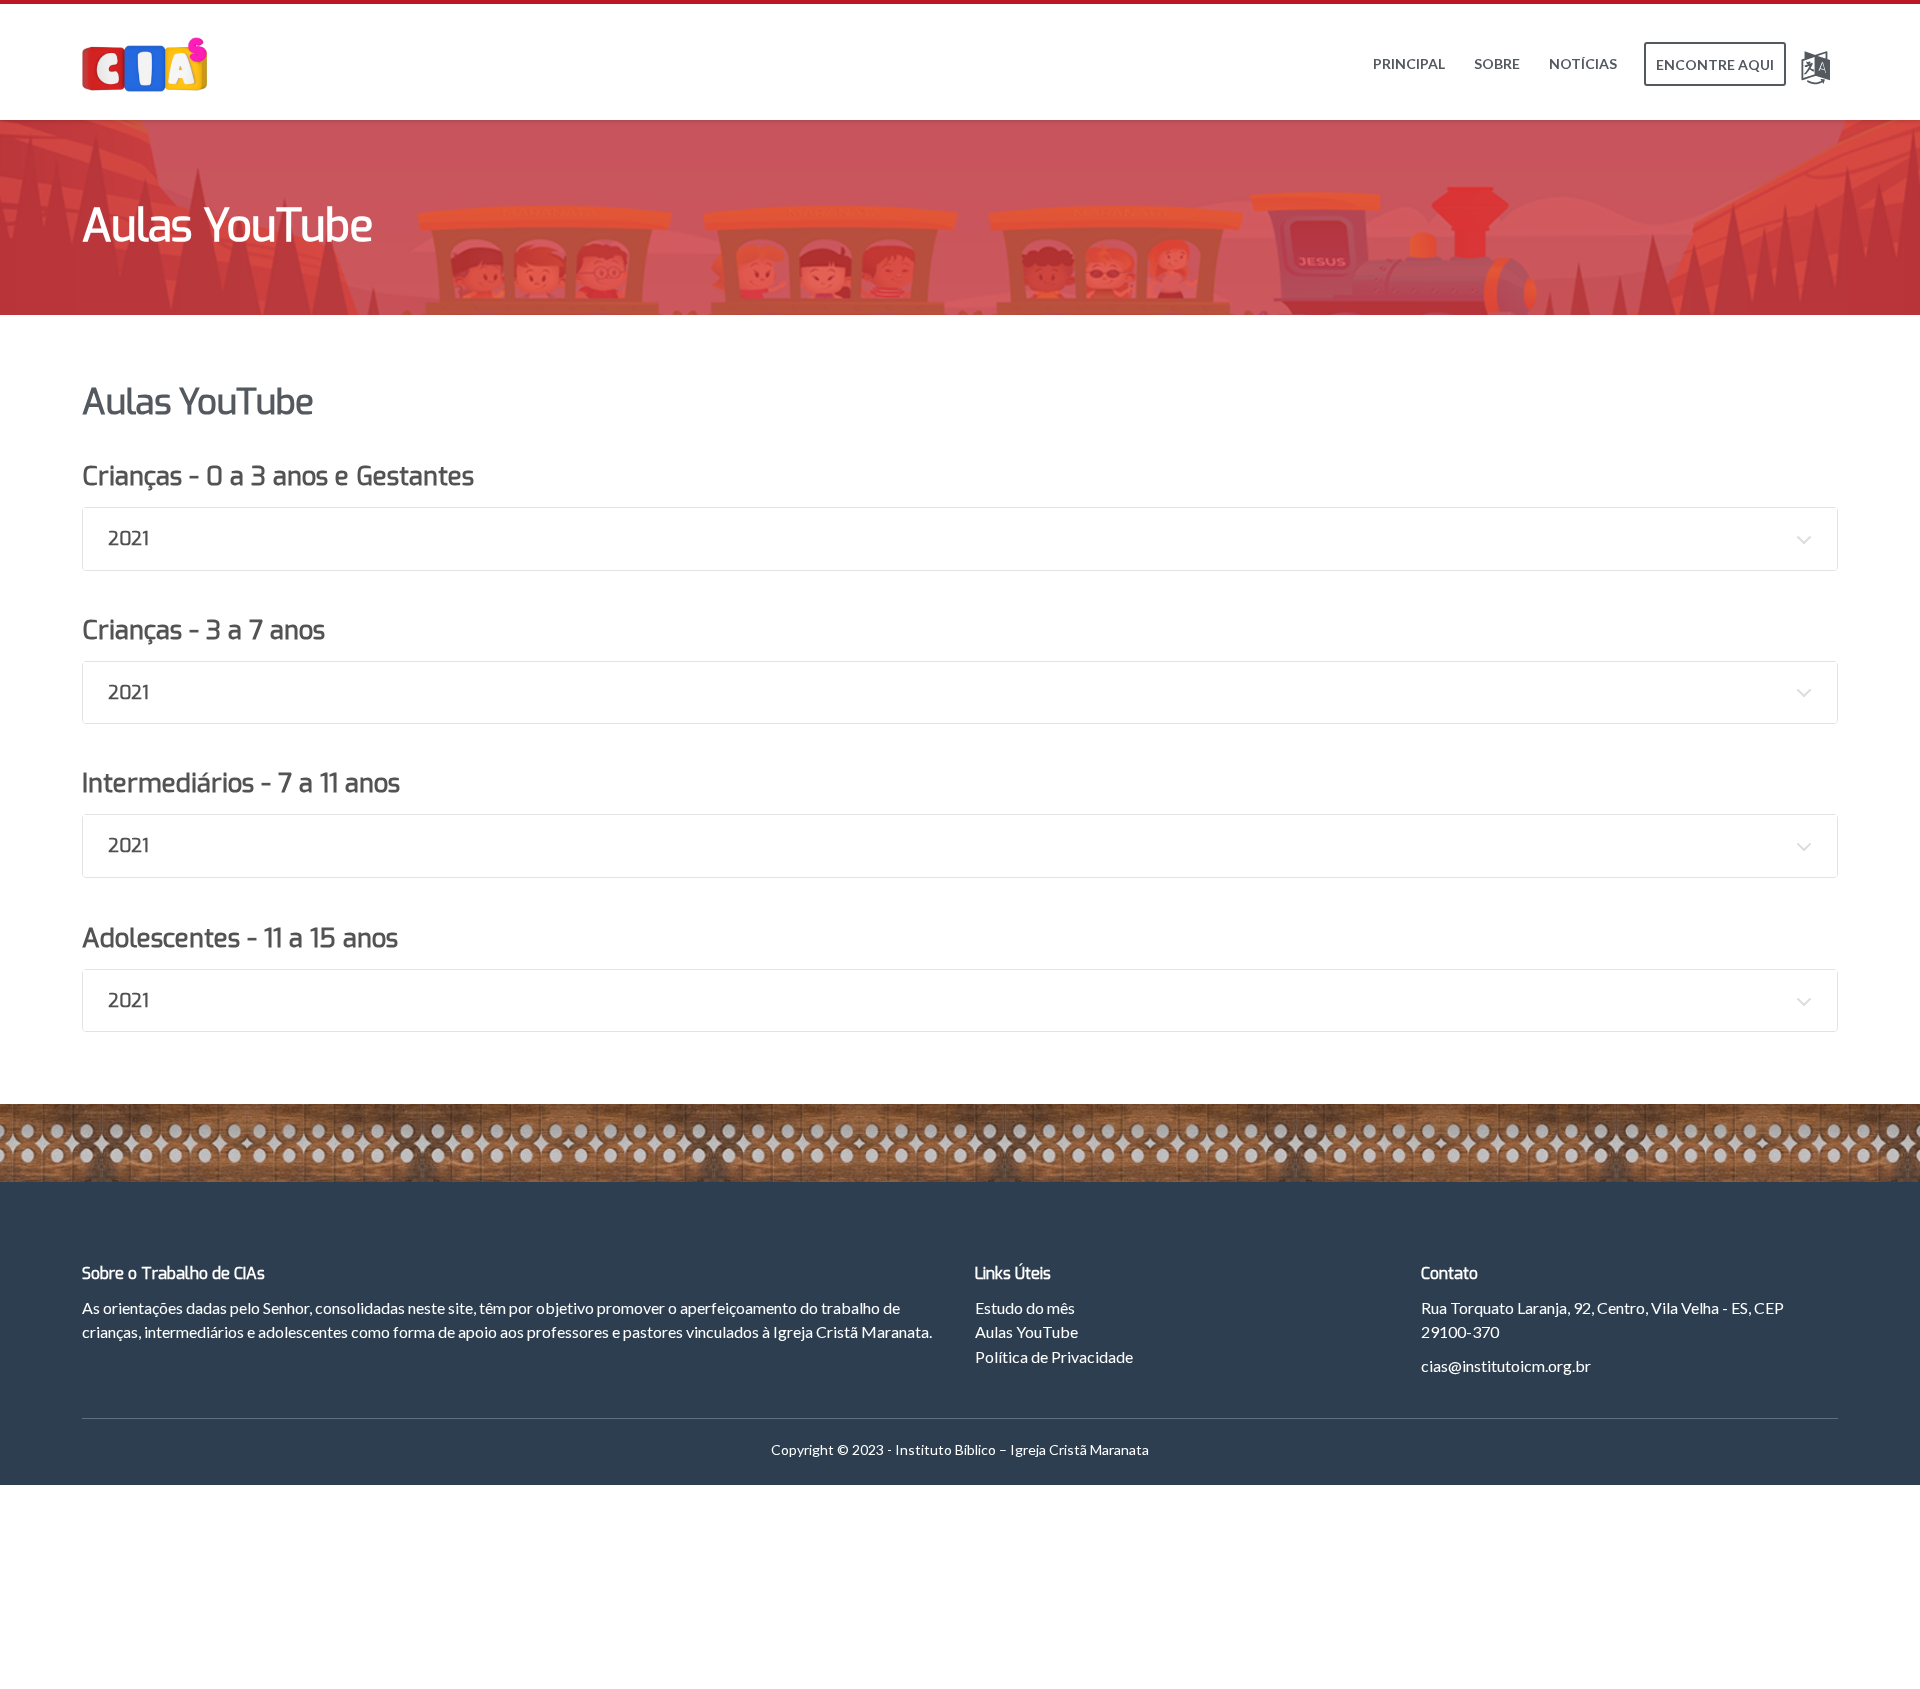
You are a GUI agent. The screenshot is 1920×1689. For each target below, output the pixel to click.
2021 (128, 539)
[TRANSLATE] (1819, 64)
